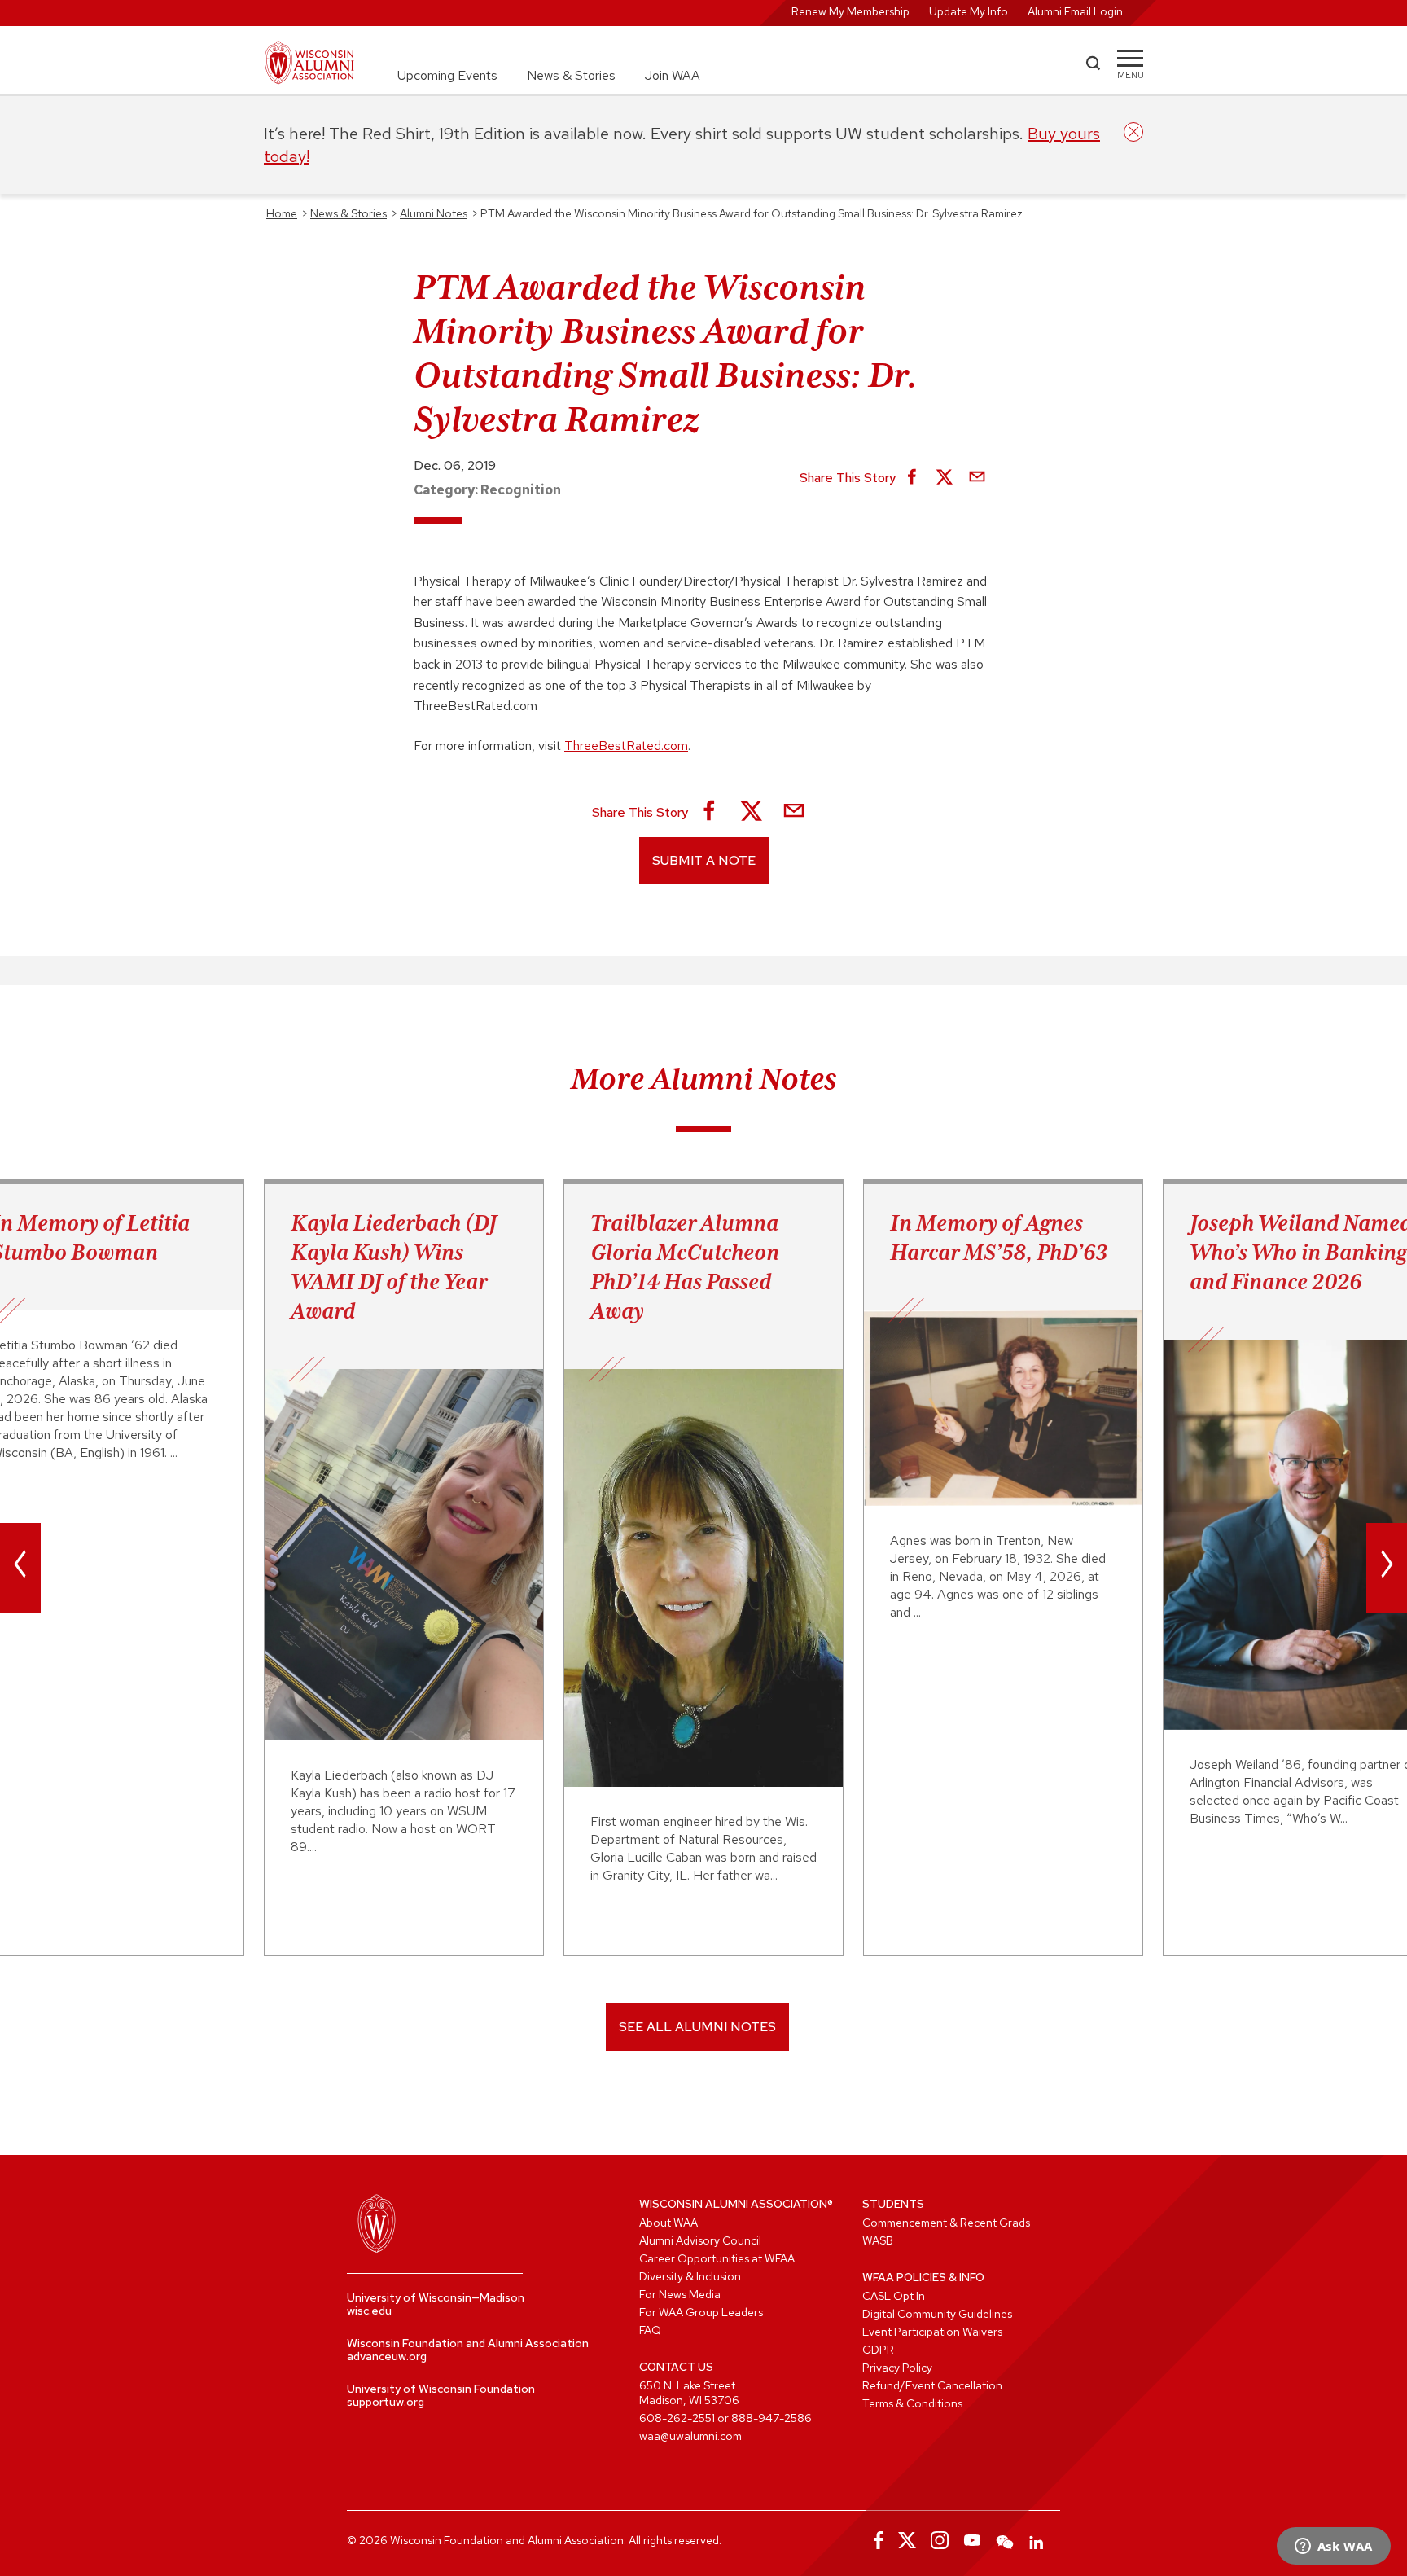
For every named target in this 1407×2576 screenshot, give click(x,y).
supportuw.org (386, 2402)
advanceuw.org (387, 2356)
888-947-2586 (771, 2418)
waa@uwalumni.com (690, 2436)
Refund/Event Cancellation (932, 2385)
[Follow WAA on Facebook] (874, 2540)
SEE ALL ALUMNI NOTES (697, 2027)
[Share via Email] (977, 478)
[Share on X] (945, 478)
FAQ (650, 2330)
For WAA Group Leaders (701, 2312)
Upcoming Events (447, 75)
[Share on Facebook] (912, 478)
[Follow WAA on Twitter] (907, 2540)
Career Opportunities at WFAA (717, 2258)
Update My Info (969, 11)
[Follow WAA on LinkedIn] (1037, 2540)
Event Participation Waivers (932, 2332)
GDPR (878, 2350)
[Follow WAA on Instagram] (940, 2540)
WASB (878, 2240)
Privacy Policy (897, 2368)
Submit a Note (704, 860)
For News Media (680, 2294)
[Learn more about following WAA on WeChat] (1005, 2540)
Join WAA (673, 75)
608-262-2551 (677, 2418)
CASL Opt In (894, 2296)
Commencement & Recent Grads (946, 2223)
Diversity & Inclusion (690, 2276)
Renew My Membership (850, 11)
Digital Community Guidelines (937, 2314)
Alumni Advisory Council (700, 2240)
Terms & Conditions (912, 2403)
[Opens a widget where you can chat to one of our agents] (1333, 2547)
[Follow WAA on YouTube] (972, 2540)
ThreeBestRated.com (626, 746)
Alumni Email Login (1075, 11)
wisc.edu (369, 2311)
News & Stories (571, 75)
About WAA (668, 2223)
